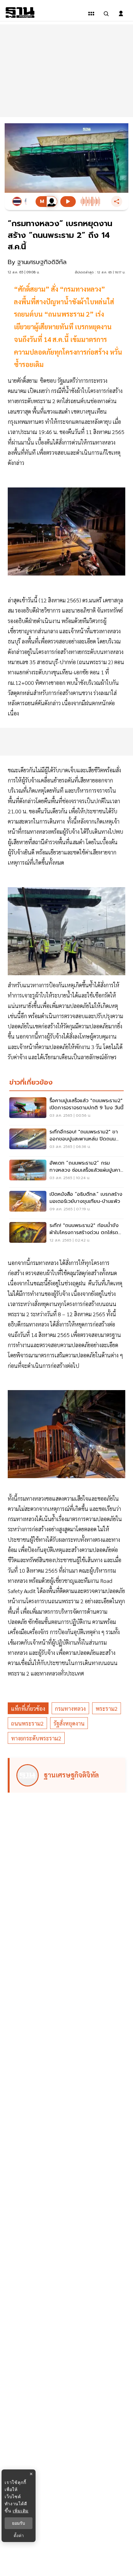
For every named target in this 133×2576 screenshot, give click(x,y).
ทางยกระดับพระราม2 (36, 1738)
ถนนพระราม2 (27, 1723)
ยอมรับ (19, 2523)
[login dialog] (121, 14)
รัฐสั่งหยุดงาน (69, 1723)
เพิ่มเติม (21, 2511)
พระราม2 (107, 1708)
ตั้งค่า (19, 2536)
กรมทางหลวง (70, 1708)
